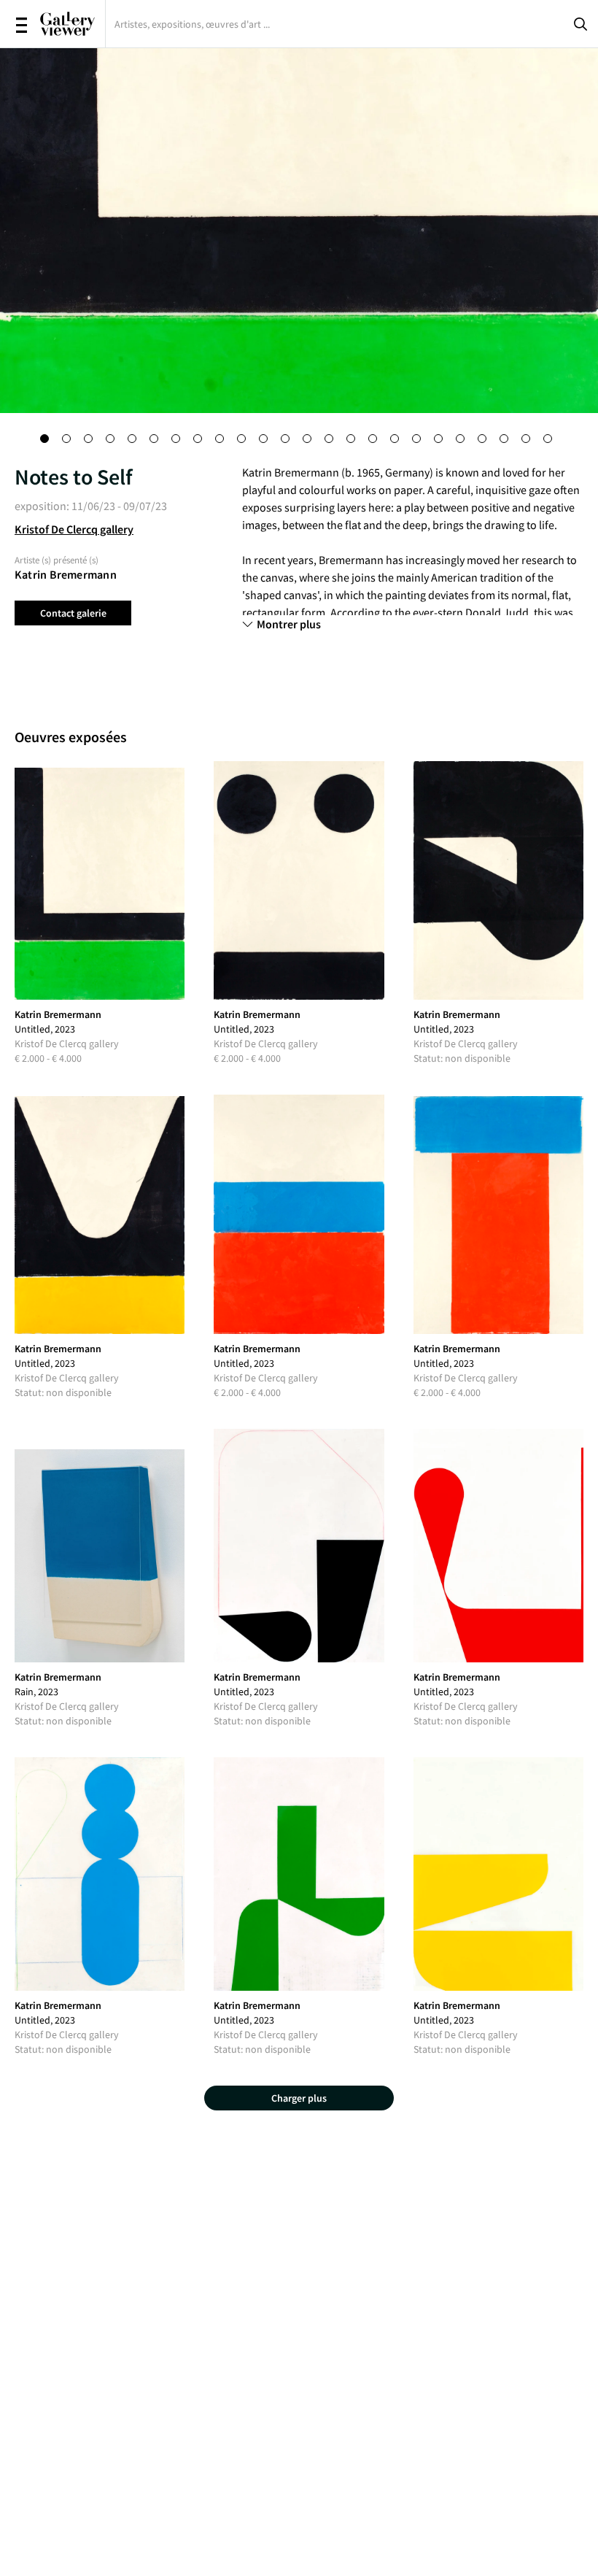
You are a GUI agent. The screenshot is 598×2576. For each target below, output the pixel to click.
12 (288, 441)
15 (354, 441)
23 (529, 441)
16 (376, 441)
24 (551, 441)
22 (507, 441)
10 (244, 441)
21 (485, 441)
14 (332, 441)
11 (266, 441)
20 (463, 441)
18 (419, 441)
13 (310, 441)
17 (397, 441)
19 (441, 441)
